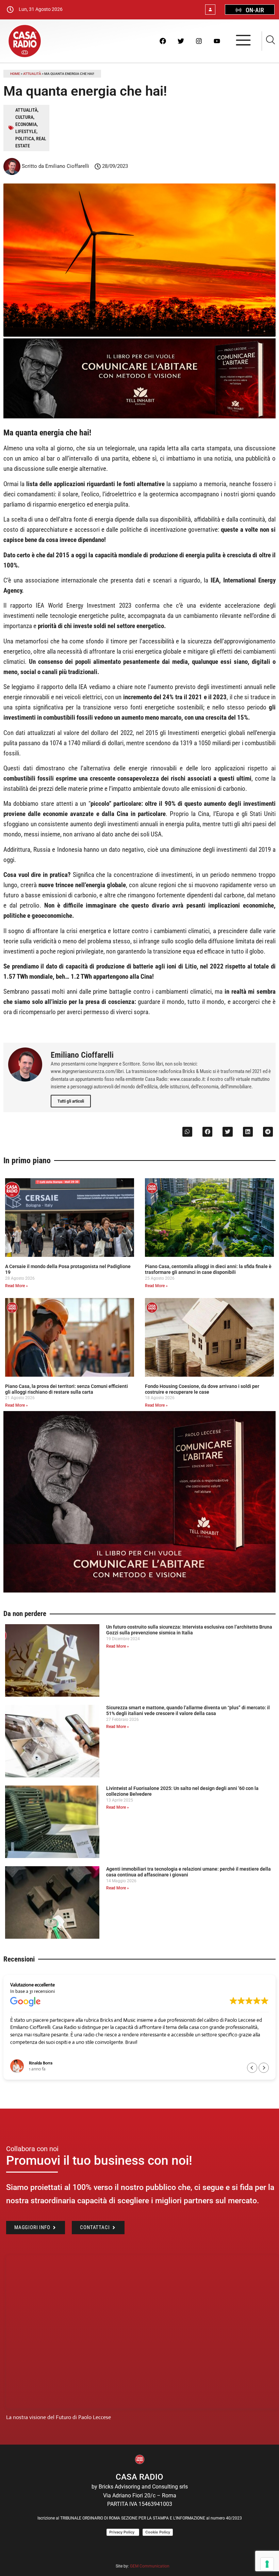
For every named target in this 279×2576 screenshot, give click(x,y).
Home (15, 74)
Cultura (24, 117)
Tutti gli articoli (71, 1101)
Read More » (17, 1286)
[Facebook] (163, 41)
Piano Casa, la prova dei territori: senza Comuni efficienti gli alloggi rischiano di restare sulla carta (67, 1389)
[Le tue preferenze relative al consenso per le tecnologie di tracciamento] (267, 2564)
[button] (187, 1132)
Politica (25, 139)
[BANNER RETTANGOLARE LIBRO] (139, 417)
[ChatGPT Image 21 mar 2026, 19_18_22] (139, 1591)
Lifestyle (26, 131)
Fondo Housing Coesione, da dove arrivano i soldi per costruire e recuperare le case (202, 1389)
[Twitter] (181, 41)
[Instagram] (199, 41)
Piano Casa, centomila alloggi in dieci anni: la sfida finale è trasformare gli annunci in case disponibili (208, 1269)
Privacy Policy (123, 2532)
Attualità (32, 74)
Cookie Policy (158, 2532)
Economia (26, 124)
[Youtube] (217, 41)
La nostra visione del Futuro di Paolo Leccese (59, 2417)
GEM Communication (150, 2566)
